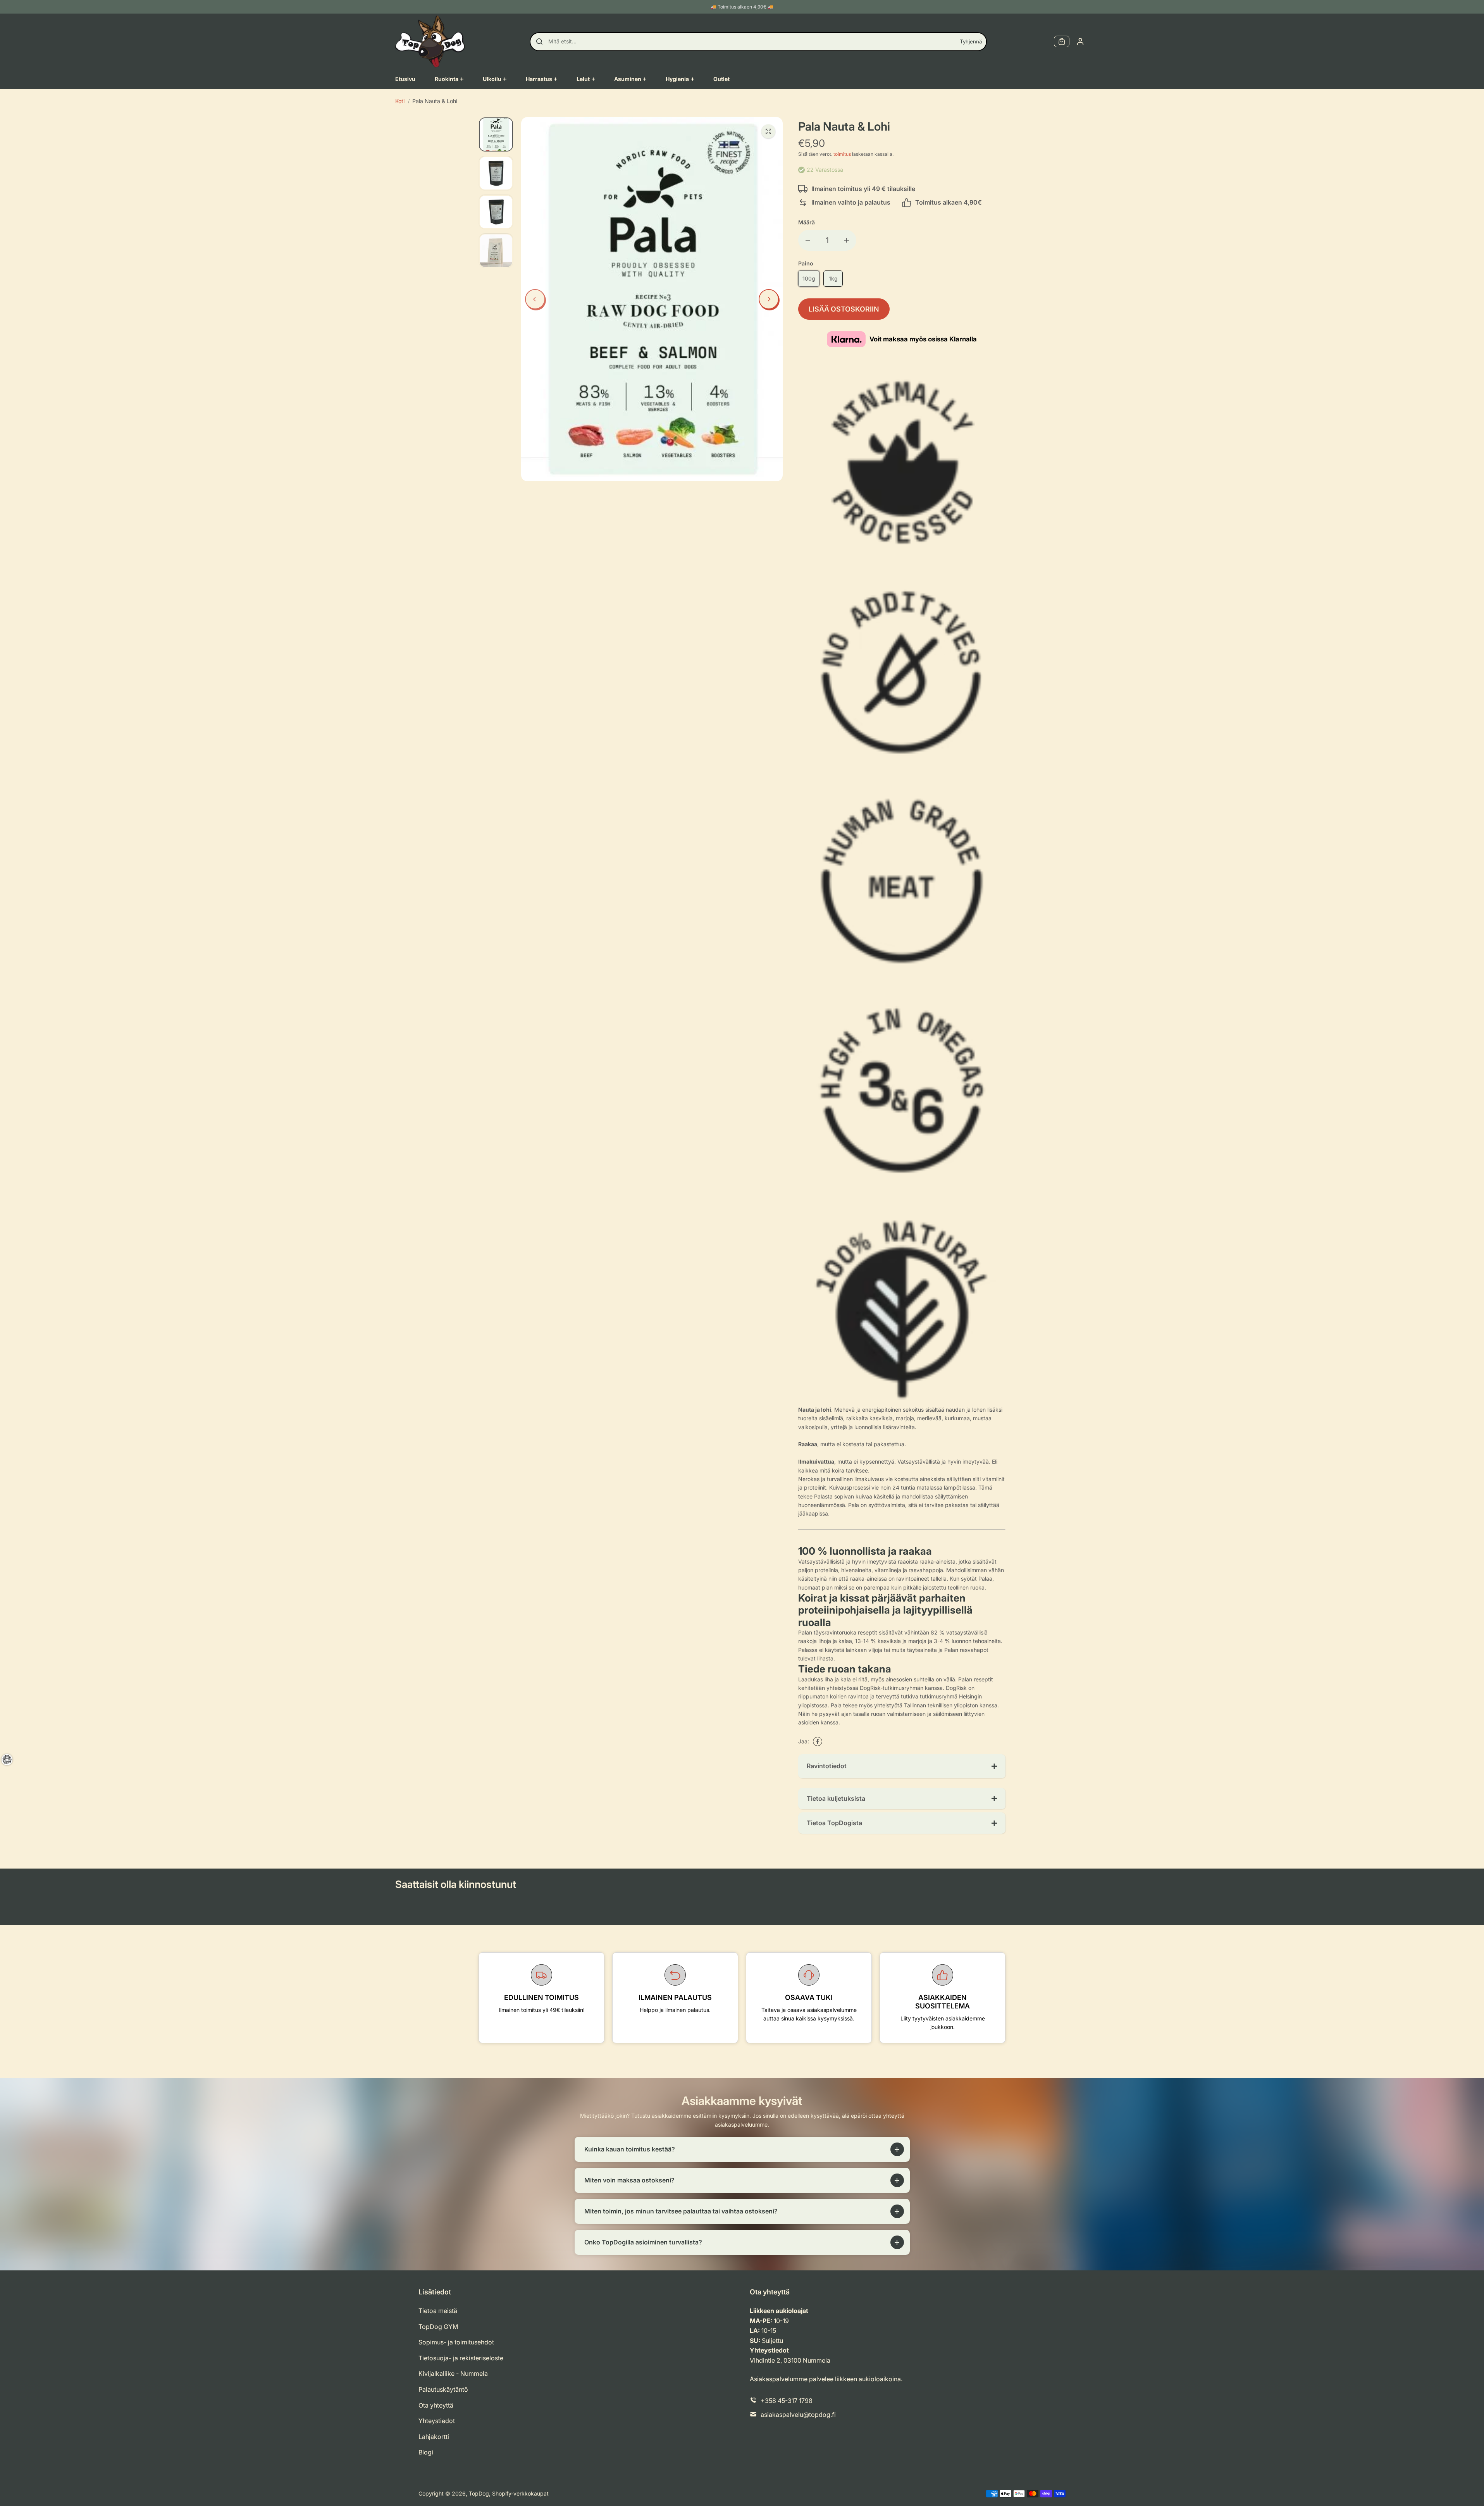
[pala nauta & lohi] (768, 131)
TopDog (479, 2493)
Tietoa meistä (438, 2311)
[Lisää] (847, 240)
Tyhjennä (971, 41)
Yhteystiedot (437, 2421)
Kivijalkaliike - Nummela (453, 2373)
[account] (1080, 41)
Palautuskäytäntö (443, 2389)
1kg (833, 278)
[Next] (769, 299)
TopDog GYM (438, 2327)
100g (809, 278)
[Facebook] (818, 1741)
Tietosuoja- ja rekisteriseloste (461, 2358)
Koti (400, 101)
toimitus (842, 154)
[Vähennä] (808, 240)
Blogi (426, 2452)
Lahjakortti (434, 2437)
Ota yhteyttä (436, 2405)
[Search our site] (539, 41)
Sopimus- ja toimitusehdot (456, 2342)
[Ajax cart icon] (1062, 41)
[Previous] (535, 299)
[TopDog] (430, 41)
